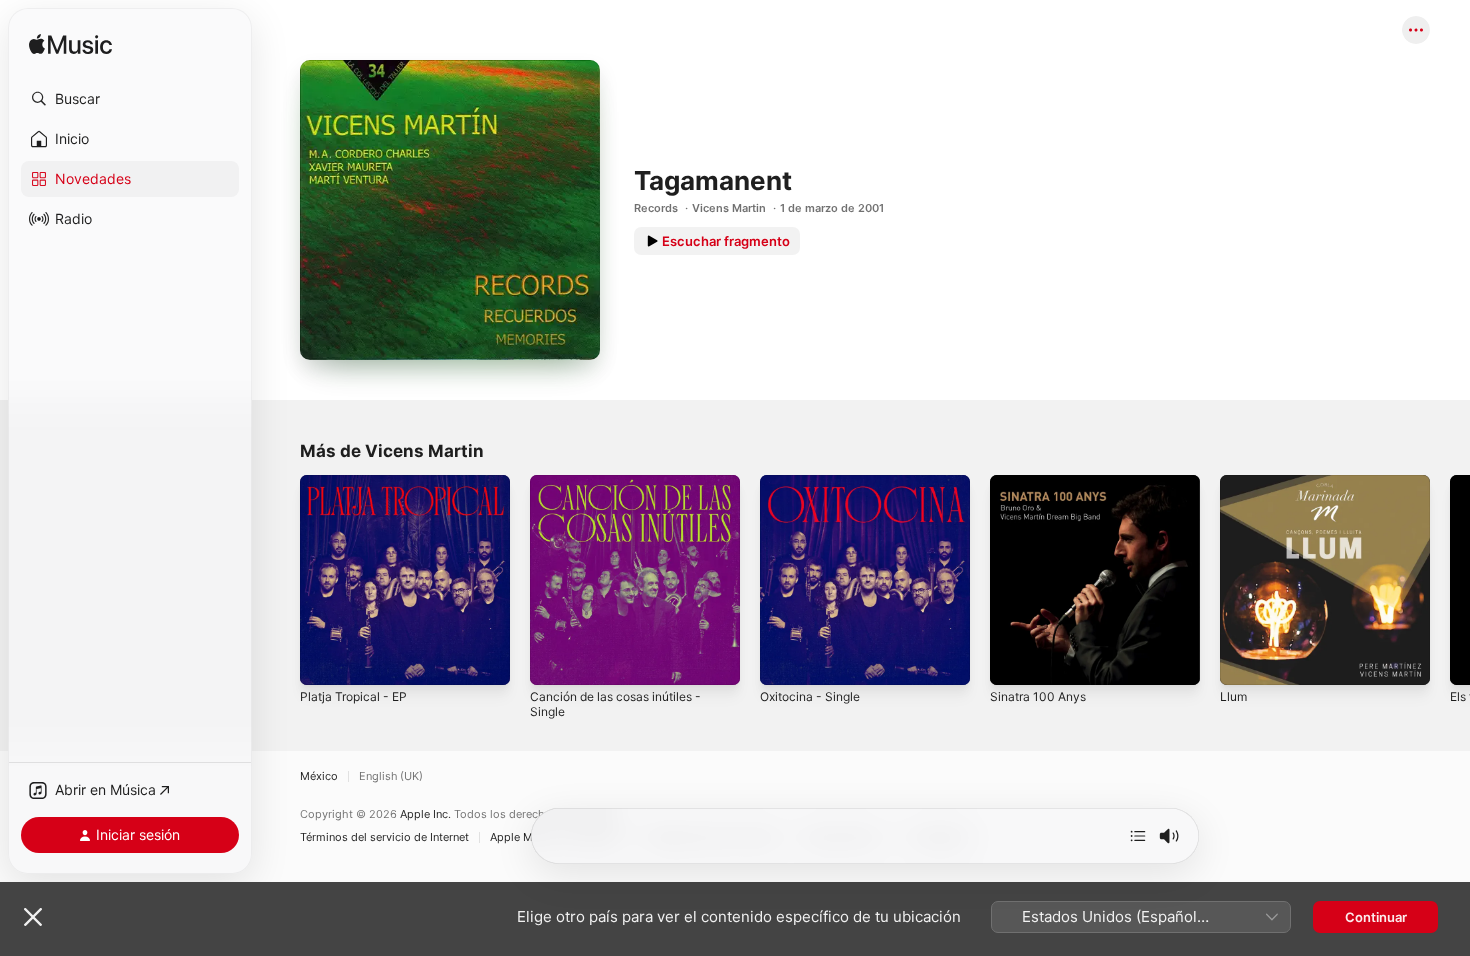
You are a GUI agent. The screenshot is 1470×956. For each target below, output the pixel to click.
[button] (130, 99)
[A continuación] (1138, 836)
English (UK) (391, 776)
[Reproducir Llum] (1245, 660)
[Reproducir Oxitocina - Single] (785, 660)
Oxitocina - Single (815, 483)
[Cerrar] (33, 917)
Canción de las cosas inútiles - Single (625, 491)
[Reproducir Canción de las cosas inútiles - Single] (555, 660)
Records (656, 208)
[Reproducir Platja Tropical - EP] (325, 660)
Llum (1234, 483)
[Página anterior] (280, 580)
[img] (70, 45)
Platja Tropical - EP (357, 483)
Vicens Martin (729, 208)
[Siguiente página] (1450, 580)
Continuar (1376, 917)
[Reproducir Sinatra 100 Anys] (1015, 660)
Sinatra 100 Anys (1042, 483)
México (319, 776)
